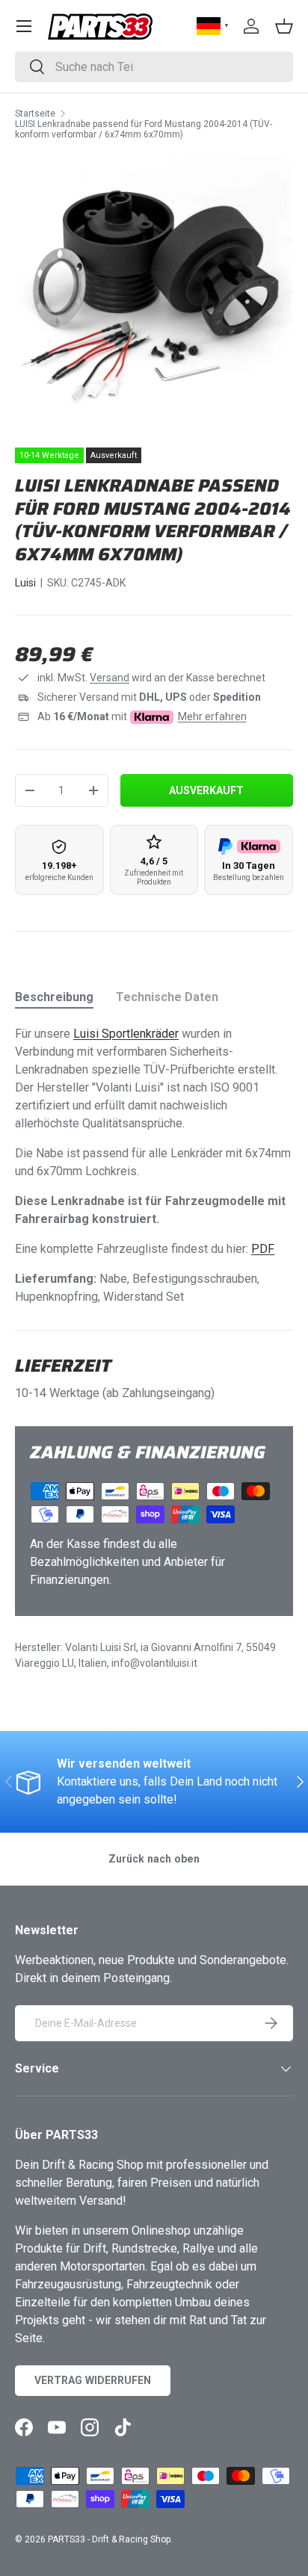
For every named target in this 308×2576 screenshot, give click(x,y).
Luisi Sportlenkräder (126, 1034)
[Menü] (24, 26)
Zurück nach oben (154, 1859)
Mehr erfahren (212, 716)
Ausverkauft (206, 790)
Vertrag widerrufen (93, 2380)
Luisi (25, 583)
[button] (284, 26)
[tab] (54, 997)
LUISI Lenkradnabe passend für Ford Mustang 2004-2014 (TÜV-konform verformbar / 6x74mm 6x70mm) (144, 129)
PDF (263, 1249)
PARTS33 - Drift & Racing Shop (109, 2539)
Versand (110, 678)
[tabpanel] (154, 1165)
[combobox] (154, 67)
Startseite (35, 114)
